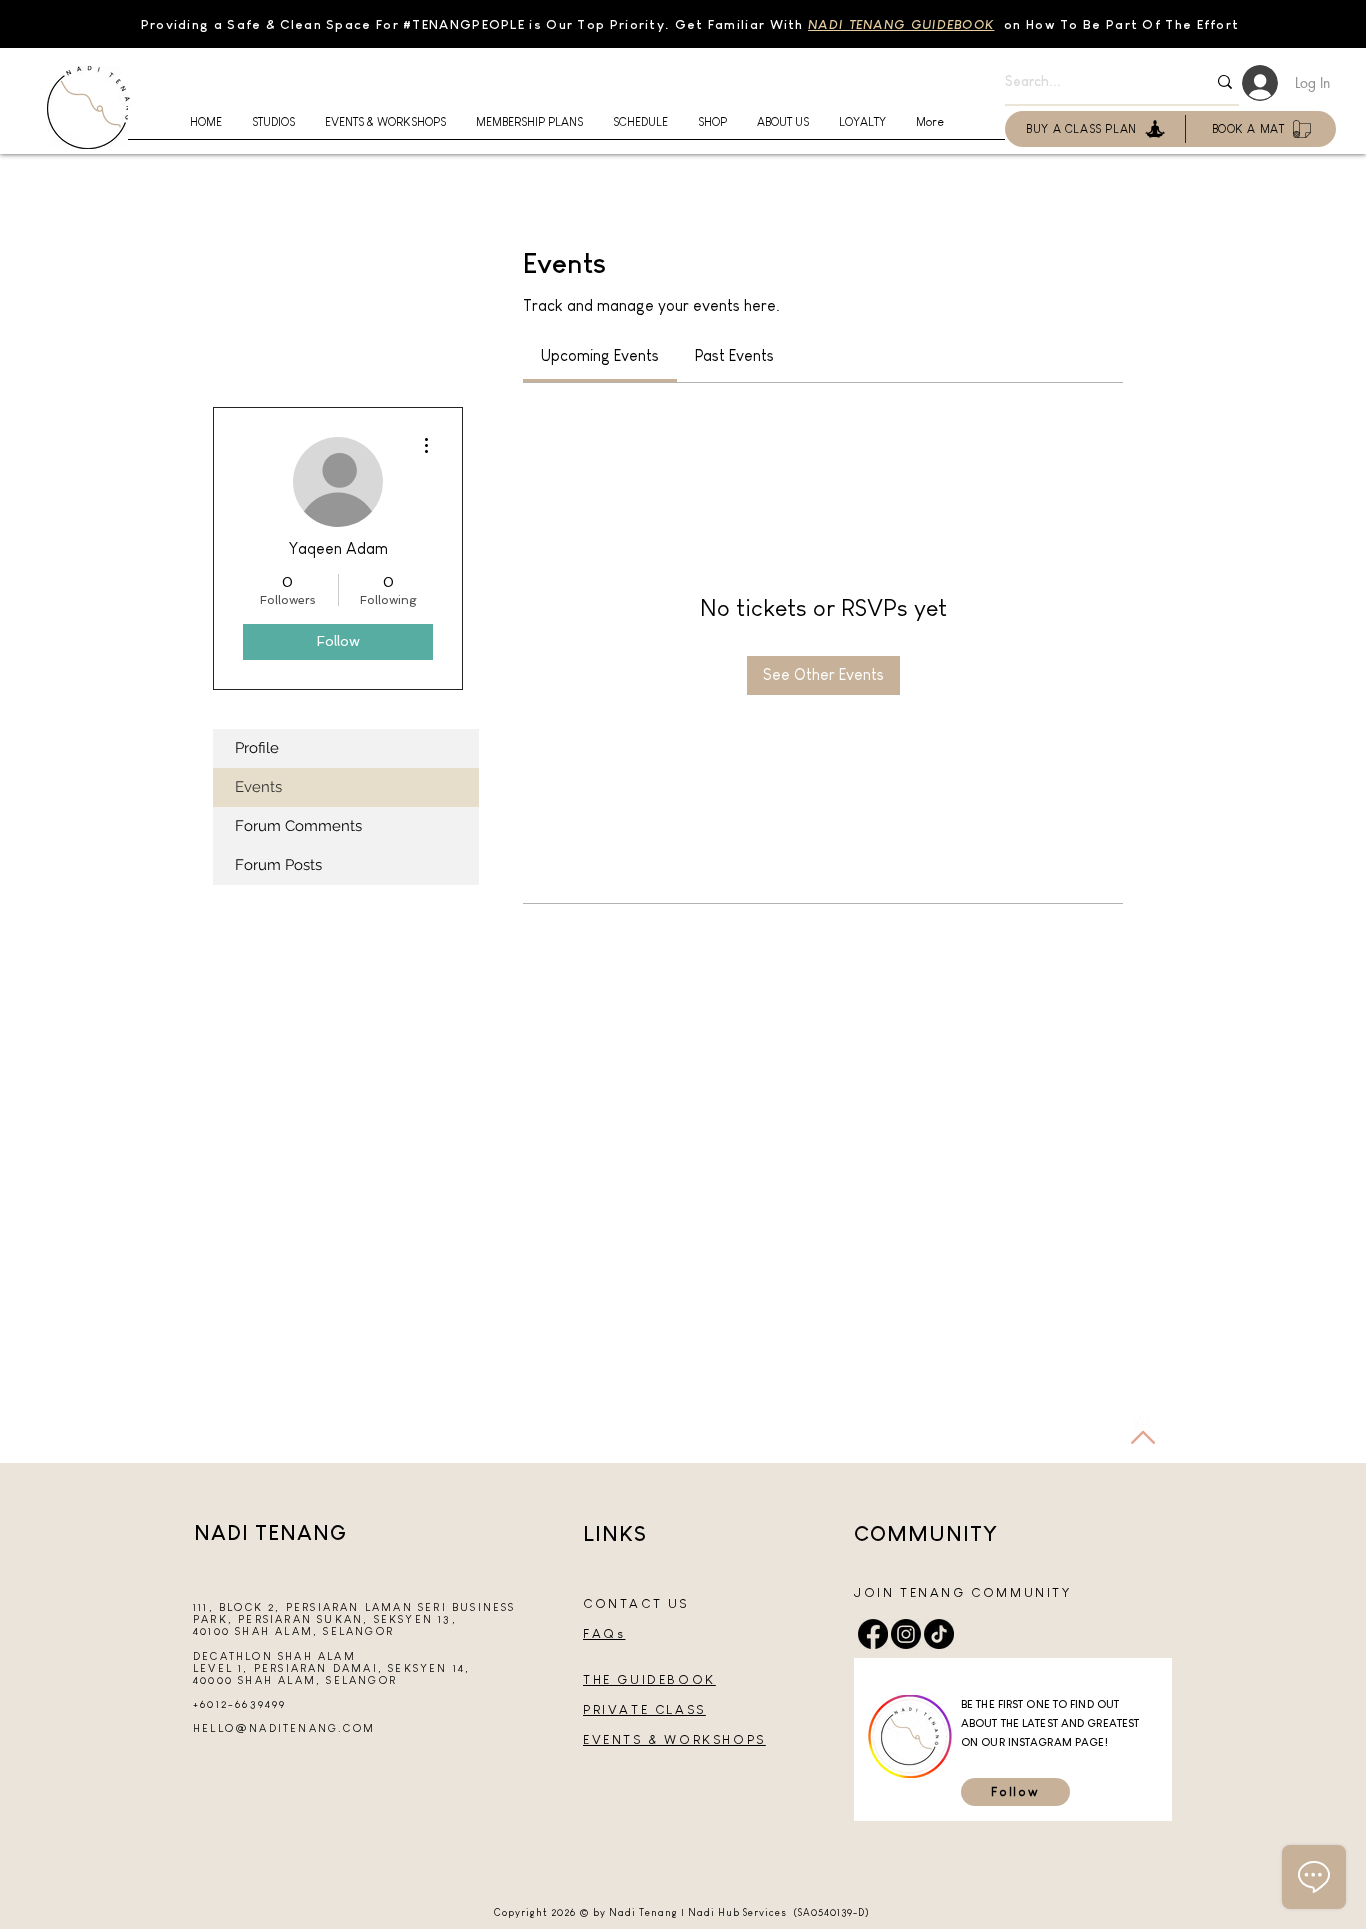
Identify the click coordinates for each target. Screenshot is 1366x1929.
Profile (257, 748)
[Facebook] (873, 1634)
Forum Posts (278, 865)
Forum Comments (298, 826)
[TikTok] (939, 1634)
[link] (600, 355)
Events (258, 787)
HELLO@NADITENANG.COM (284, 1728)
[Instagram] (906, 1634)
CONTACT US (636, 1603)
